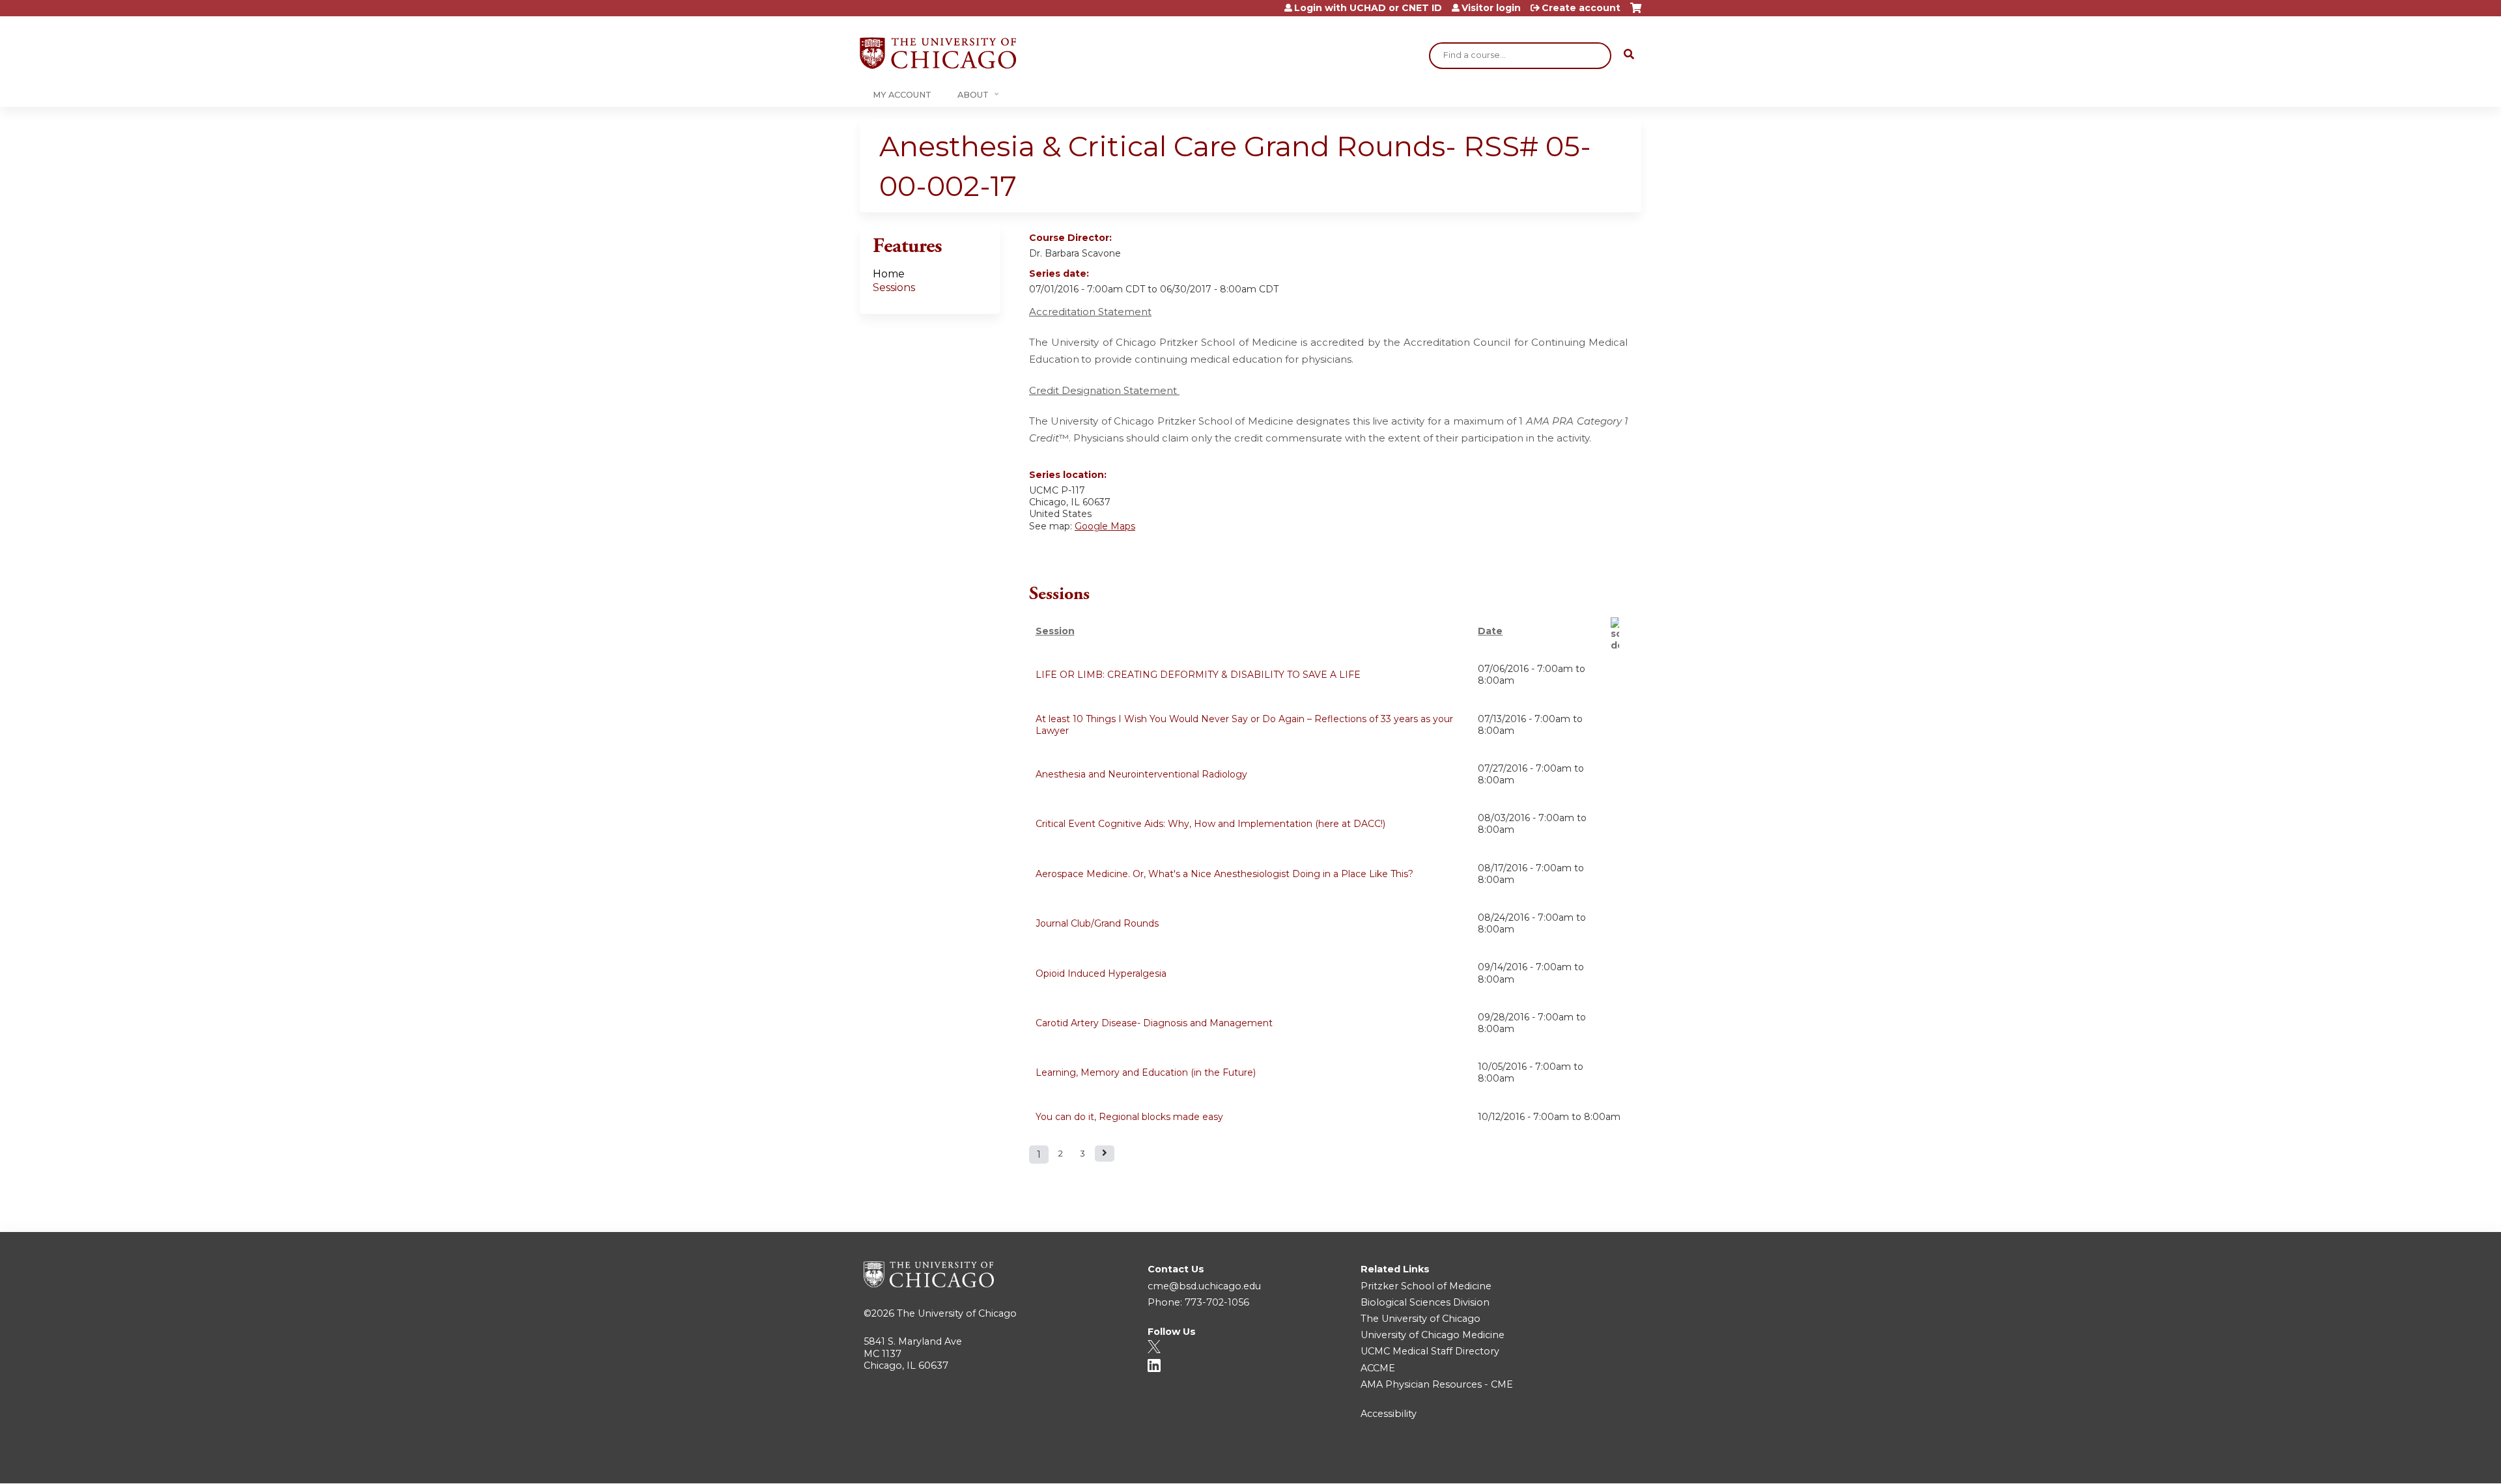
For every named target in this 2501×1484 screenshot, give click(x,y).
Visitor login (1491, 8)
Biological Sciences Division (1425, 1302)
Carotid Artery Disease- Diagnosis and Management (1154, 1023)
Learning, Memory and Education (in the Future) (1146, 1072)
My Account (902, 95)
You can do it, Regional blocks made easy (1129, 1117)
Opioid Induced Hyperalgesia (1101, 973)
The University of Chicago (957, 1313)
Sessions (894, 287)
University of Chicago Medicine (1433, 1335)
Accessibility (1389, 1414)
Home (889, 274)
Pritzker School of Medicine (1426, 1286)
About (973, 95)
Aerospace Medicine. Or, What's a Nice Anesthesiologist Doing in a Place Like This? (1224, 874)
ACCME (1378, 1368)
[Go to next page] (1105, 1154)
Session (1055, 631)
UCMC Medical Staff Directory (1430, 1351)
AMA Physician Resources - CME (1437, 1384)
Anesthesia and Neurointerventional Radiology (1141, 774)
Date (1490, 631)
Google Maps (1105, 526)
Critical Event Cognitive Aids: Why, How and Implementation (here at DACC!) (1210, 824)
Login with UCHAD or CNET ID (1368, 8)
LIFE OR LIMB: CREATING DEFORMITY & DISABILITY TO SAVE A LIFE (1198, 675)
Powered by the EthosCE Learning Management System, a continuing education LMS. (1595, 1462)
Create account (1581, 8)
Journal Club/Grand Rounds (1097, 923)
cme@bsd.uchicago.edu (1204, 1286)
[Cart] (1636, 13)
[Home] (938, 53)
